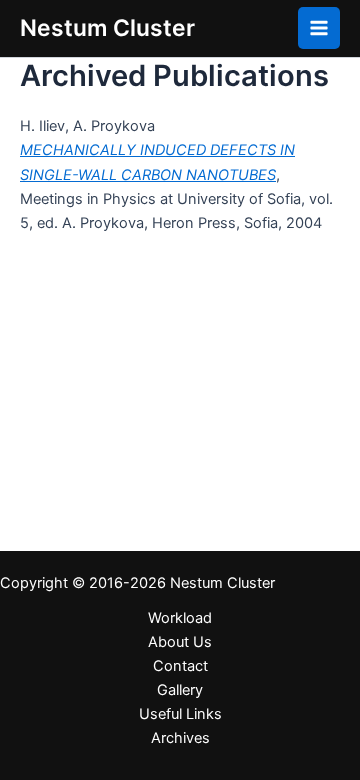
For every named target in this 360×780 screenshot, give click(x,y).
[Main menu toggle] (319, 28)
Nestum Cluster (107, 28)
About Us (180, 642)
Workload (180, 618)
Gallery (180, 690)
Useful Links (180, 714)
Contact (180, 666)
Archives (180, 738)
